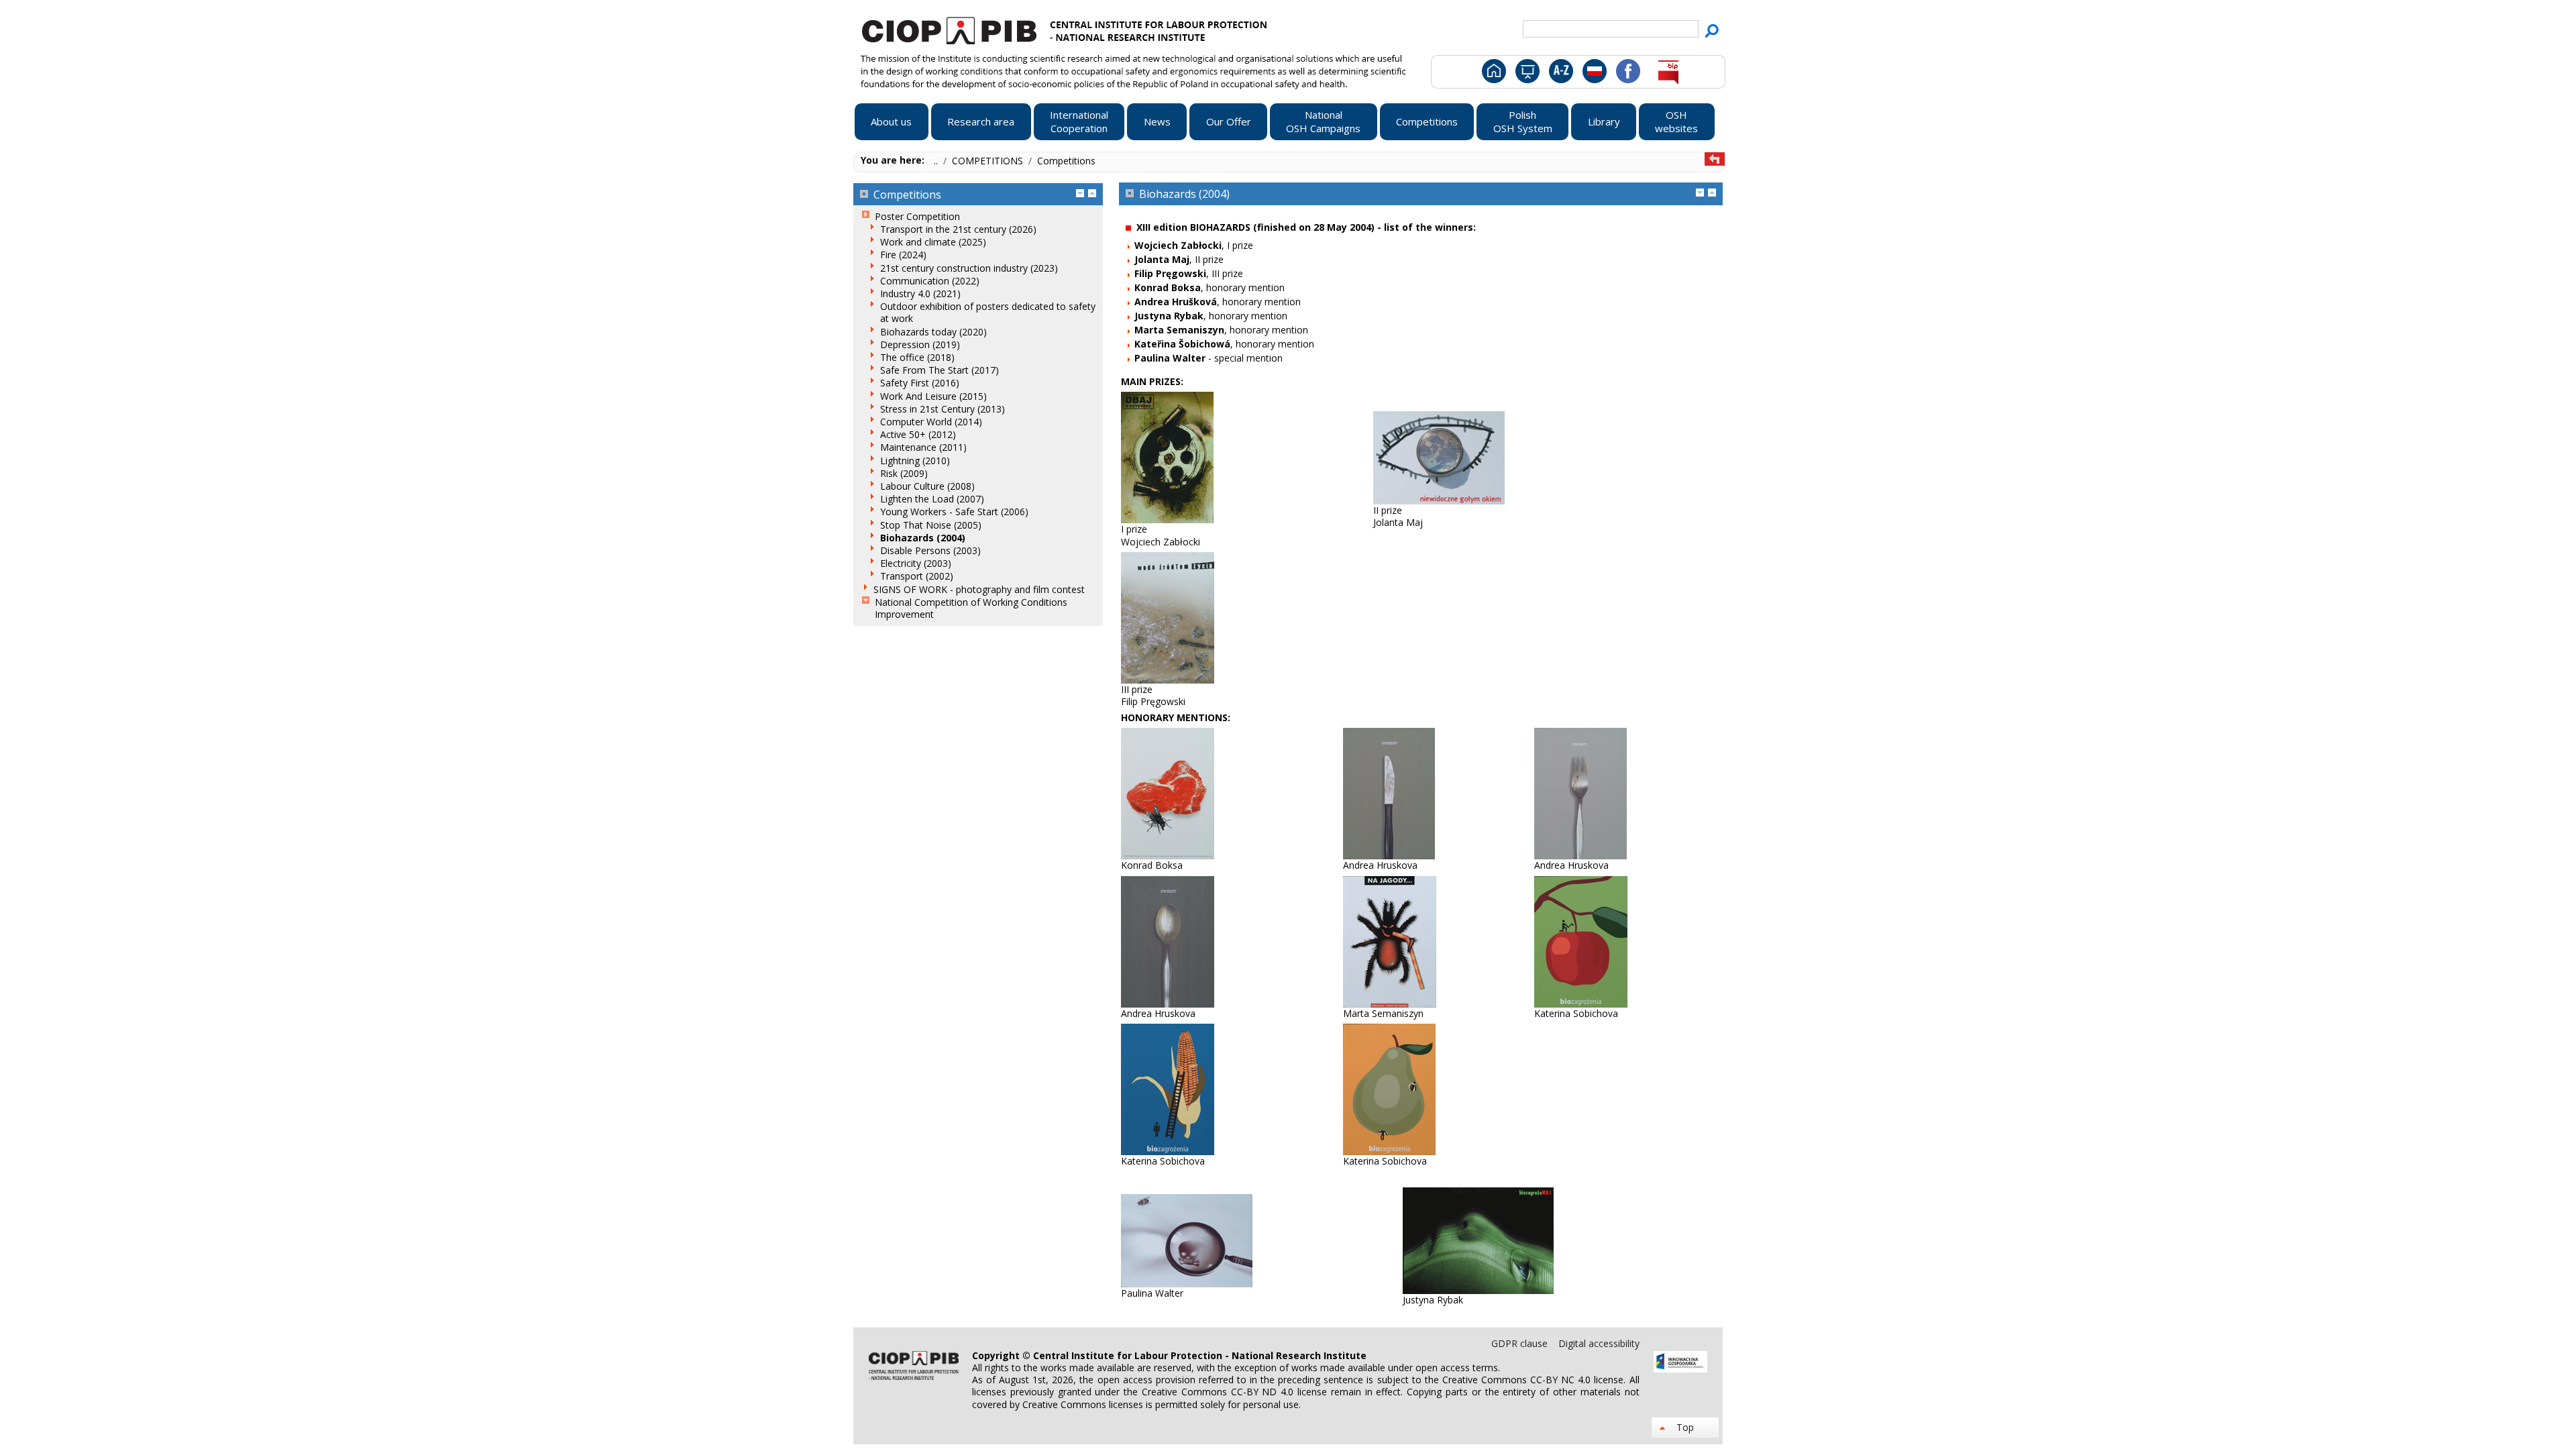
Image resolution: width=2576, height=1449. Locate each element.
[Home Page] (1493, 80)
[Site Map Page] (1526, 80)
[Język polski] (1594, 80)
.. (937, 161)
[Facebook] (1627, 80)
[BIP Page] (1668, 80)
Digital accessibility (1599, 1343)
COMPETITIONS (989, 161)
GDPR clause (1521, 1343)
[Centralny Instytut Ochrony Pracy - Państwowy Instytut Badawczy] (1049, 29)
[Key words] (1559, 80)
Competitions (1066, 161)
